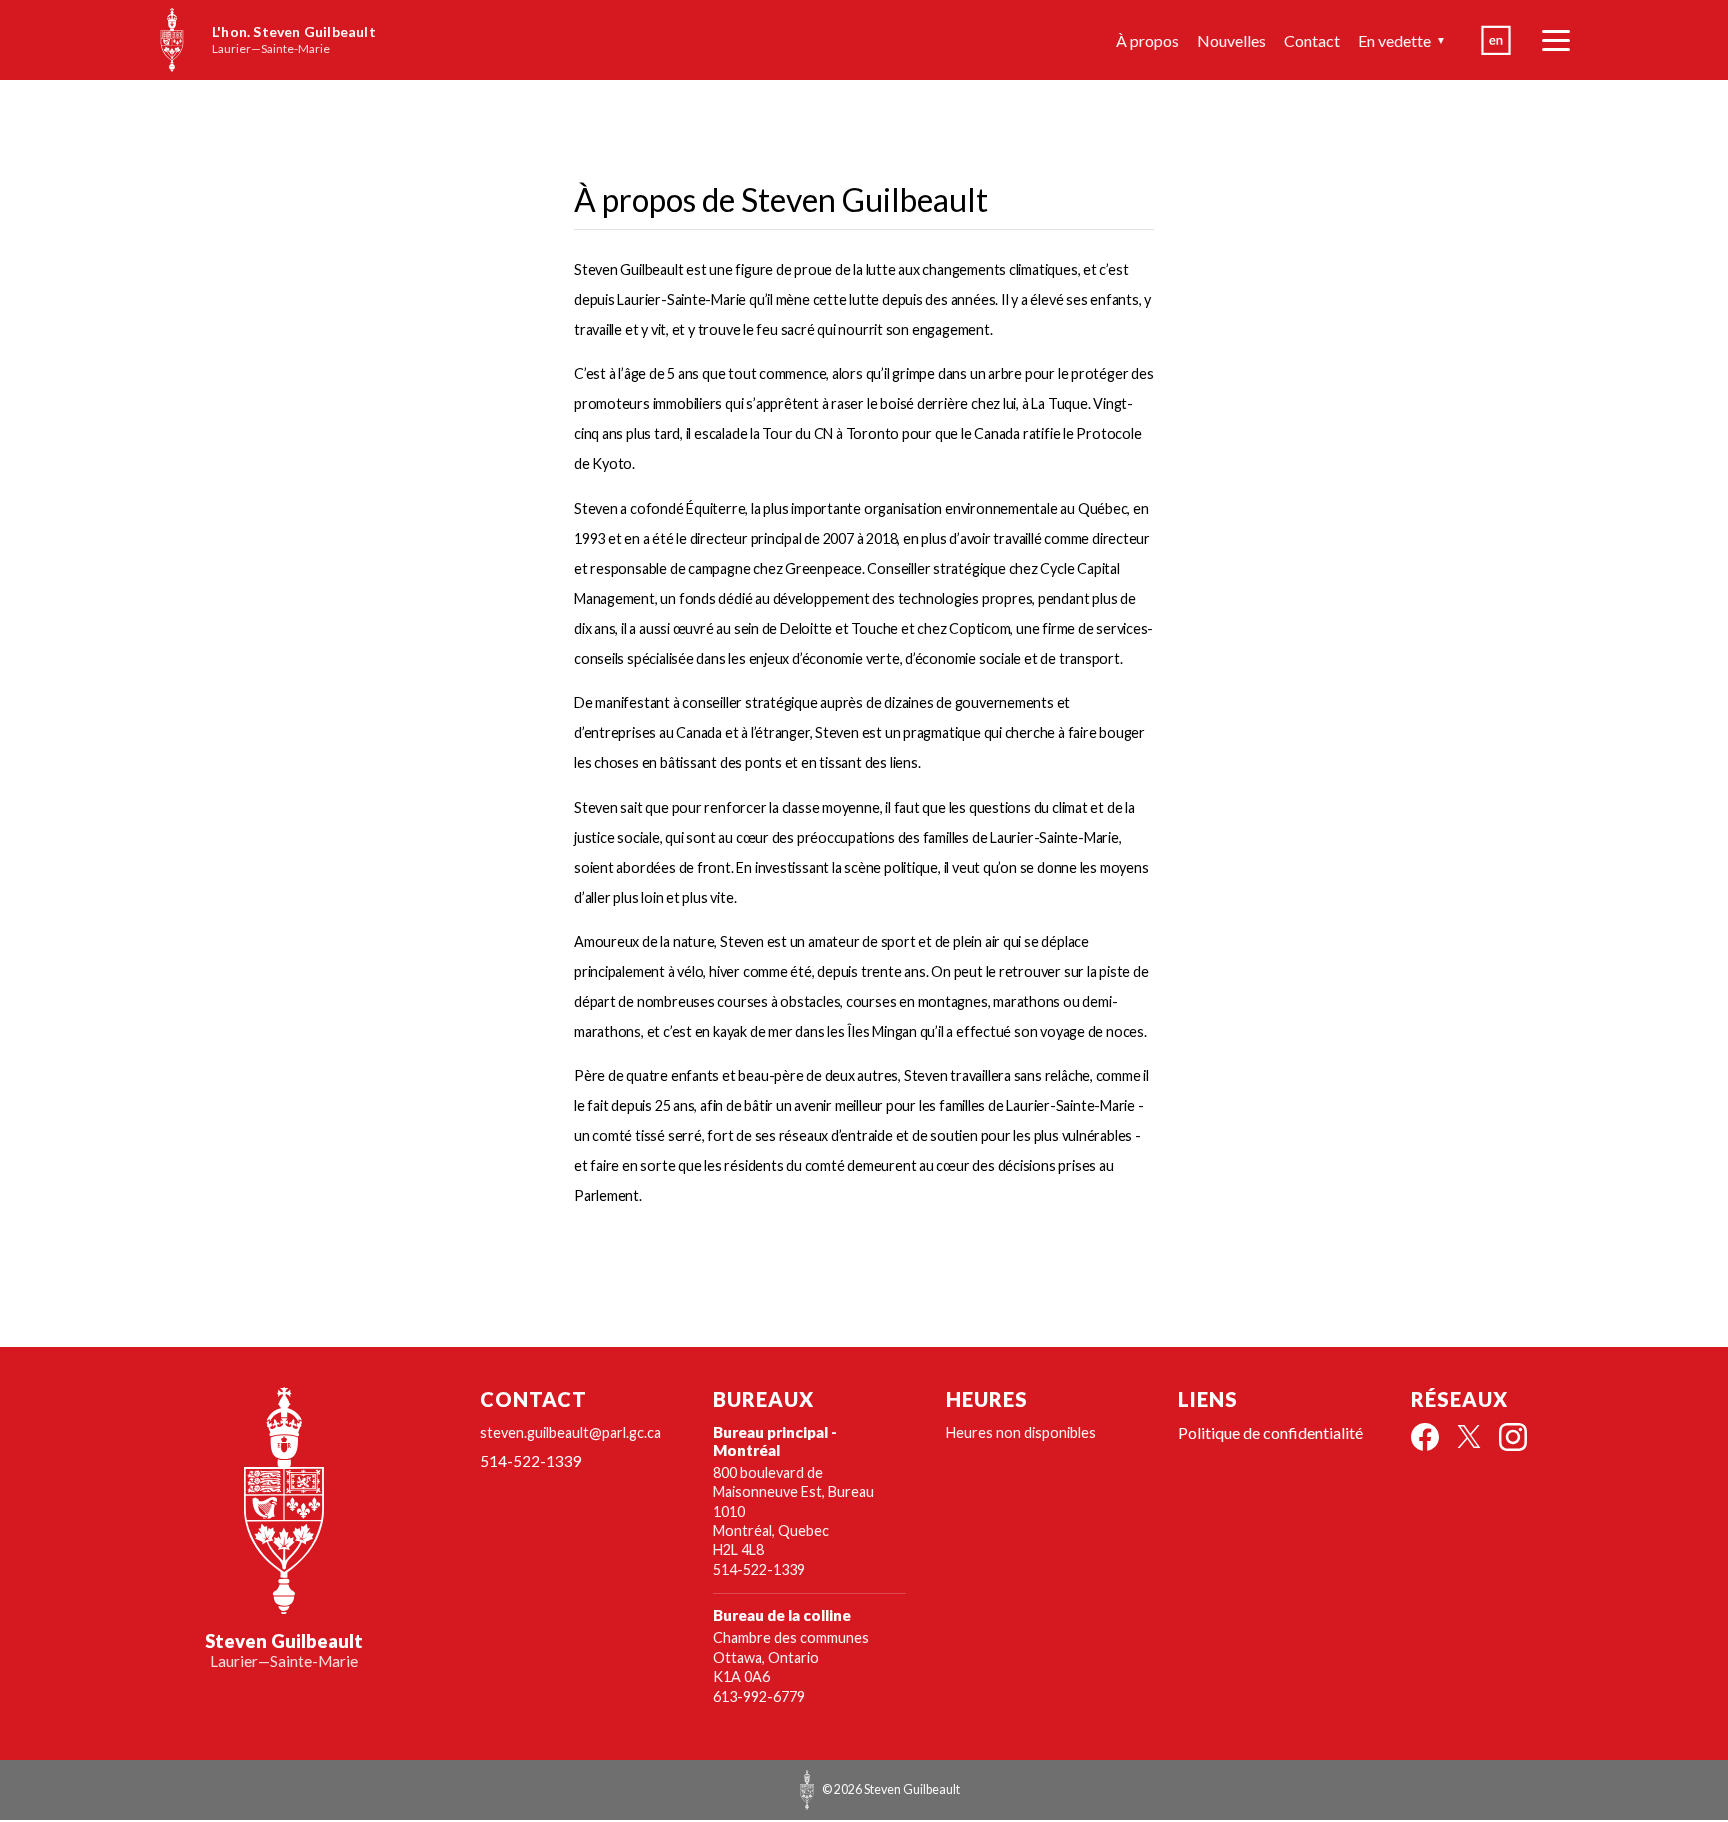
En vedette (1402, 40)
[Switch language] (1496, 40)
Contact (1312, 40)
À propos (1147, 40)
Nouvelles (1231, 40)
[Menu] (1556, 40)
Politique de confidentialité (1270, 1432)
